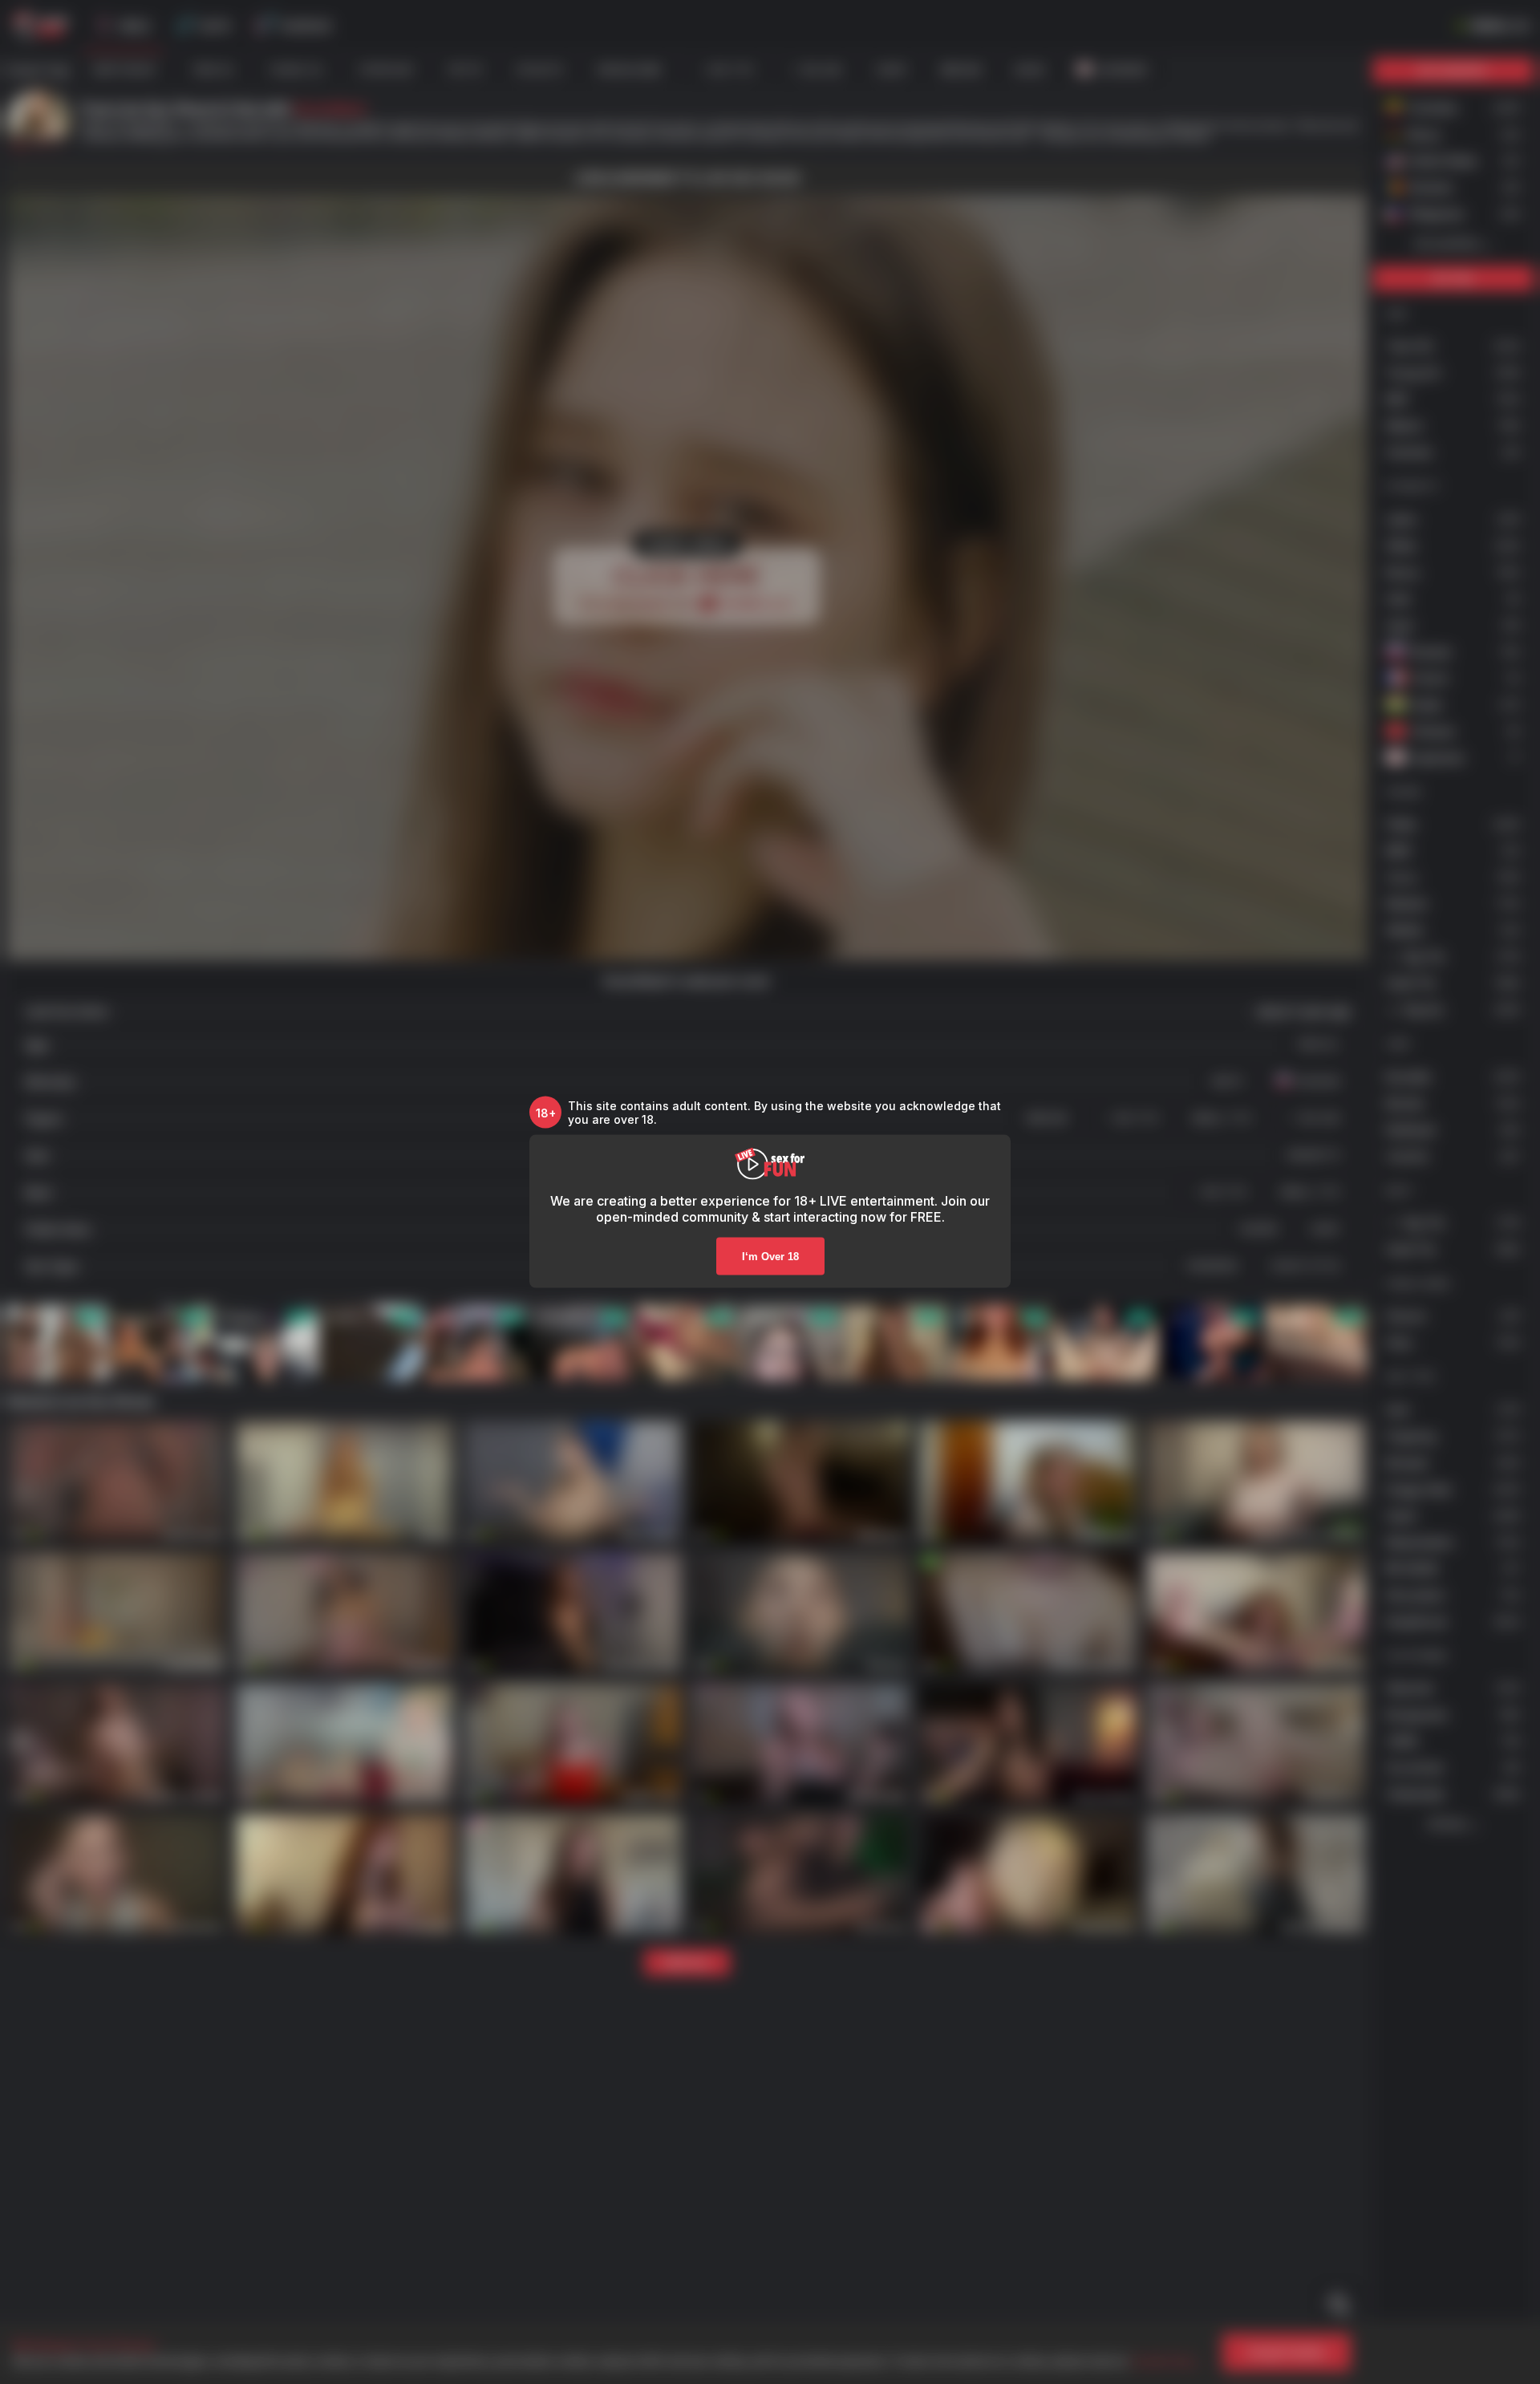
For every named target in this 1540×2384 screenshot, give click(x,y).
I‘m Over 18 (770, 1257)
